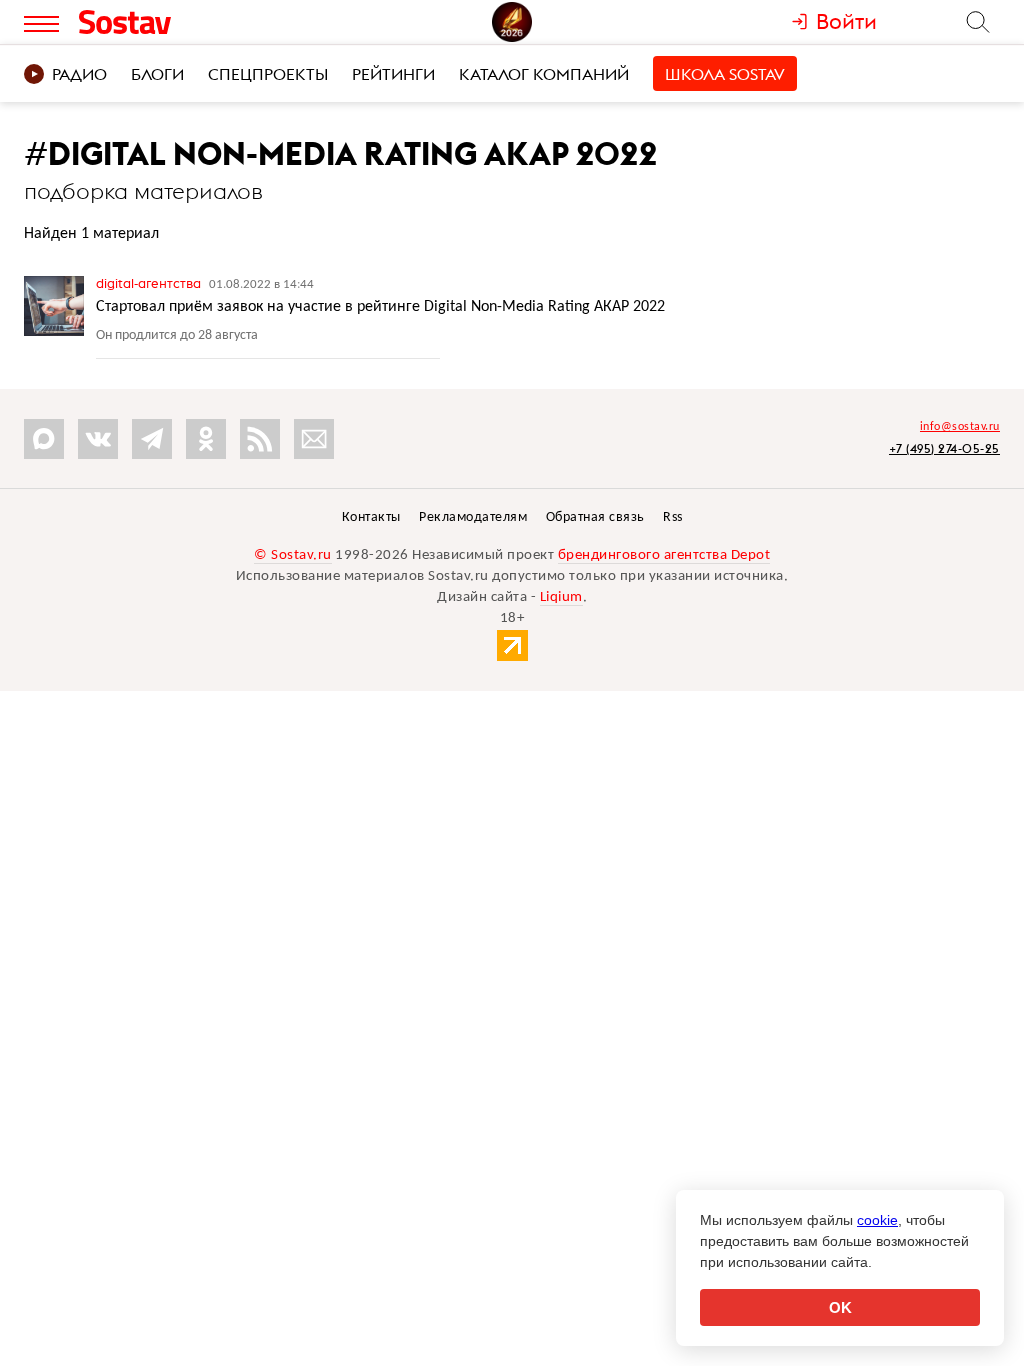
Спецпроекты (268, 74)
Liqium (561, 597)
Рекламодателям (473, 517)
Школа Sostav (725, 74)
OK (840, 1307)
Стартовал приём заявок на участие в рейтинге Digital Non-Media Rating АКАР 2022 (380, 307)
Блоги (157, 74)
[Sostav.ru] (165, 22)
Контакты (371, 517)
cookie (877, 1220)
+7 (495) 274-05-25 (944, 448)
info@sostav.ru (960, 427)
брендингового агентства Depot (664, 555)
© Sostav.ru (293, 555)
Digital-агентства (150, 283)
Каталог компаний (544, 74)
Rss (673, 517)
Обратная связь (595, 517)
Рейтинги (393, 74)
